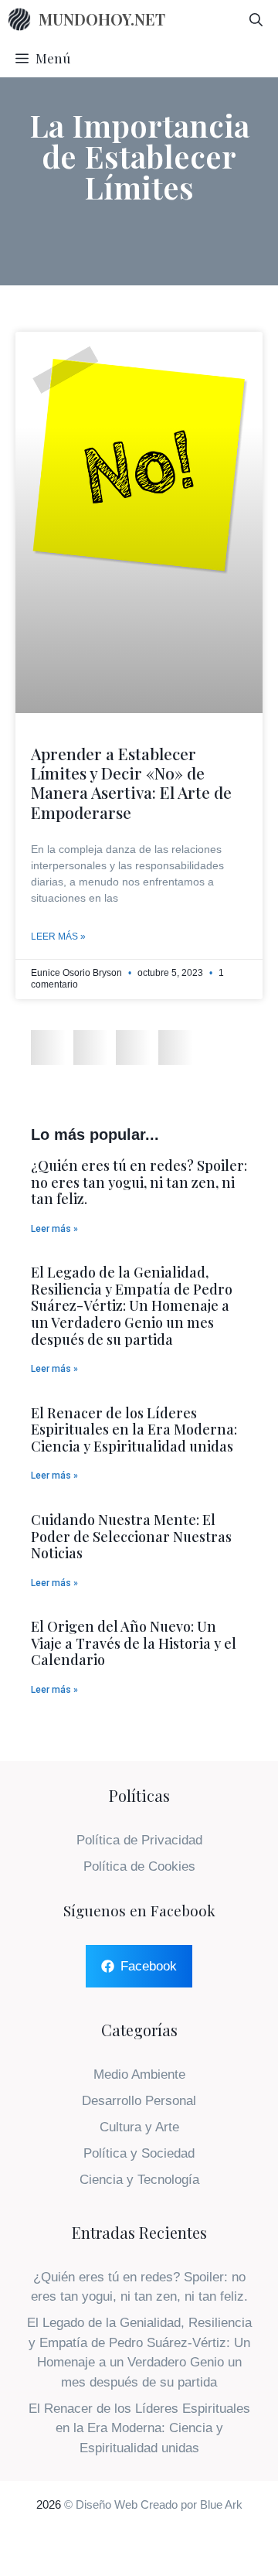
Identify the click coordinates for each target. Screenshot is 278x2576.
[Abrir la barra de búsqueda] (256, 19)
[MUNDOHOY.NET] (19, 19)
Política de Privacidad (139, 1840)
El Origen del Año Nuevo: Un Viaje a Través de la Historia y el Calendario (134, 1643)
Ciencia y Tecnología (139, 2180)
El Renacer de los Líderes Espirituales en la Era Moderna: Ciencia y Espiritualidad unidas (134, 1430)
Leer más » (58, 937)
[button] (48, 1047)
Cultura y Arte (139, 2127)
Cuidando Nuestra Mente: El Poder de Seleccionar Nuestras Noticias (131, 1536)
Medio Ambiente (139, 2074)
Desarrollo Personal (139, 2101)
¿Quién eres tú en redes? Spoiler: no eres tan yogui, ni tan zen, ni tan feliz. (139, 1182)
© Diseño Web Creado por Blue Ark (153, 2504)
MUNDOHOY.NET (102, 19)
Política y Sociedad (139, 2153)
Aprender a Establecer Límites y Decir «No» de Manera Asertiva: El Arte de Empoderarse (131, 783)
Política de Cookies (139, 1866)
